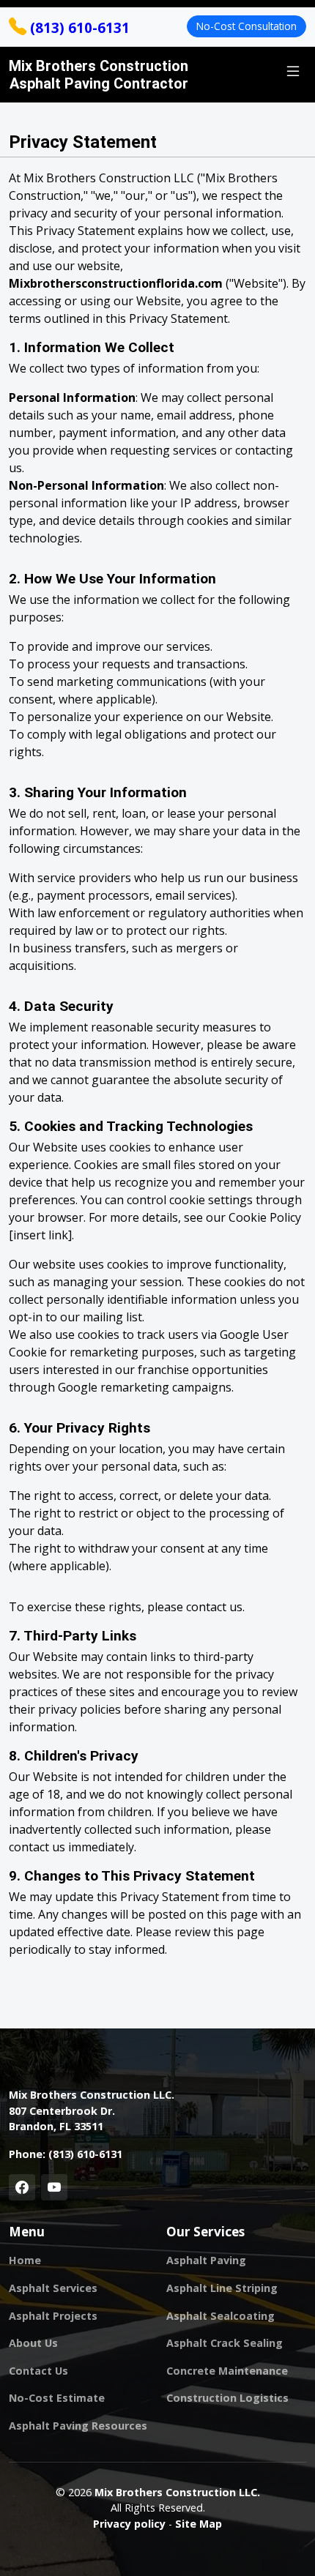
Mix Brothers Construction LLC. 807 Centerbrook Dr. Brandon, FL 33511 (92, 2110)
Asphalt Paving (206, 2260)
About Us (33, 2343)
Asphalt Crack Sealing (225, 2343)
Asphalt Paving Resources (78, 2426)
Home (25, 2260)
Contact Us (38, 2371)
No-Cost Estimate (57, 2398)
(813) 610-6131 (78, 27)
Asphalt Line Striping (222, 2288)
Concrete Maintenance (227, 2371)
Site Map (199, 2524)
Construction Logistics (227, 2398)
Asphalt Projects (53, 2316)
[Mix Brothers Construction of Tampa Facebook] (22, 2187)
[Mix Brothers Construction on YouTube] (54, 2187)
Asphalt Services (53, 2288)
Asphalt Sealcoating (220, 2316)
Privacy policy (129, 2524)
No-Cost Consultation (247, 26)
